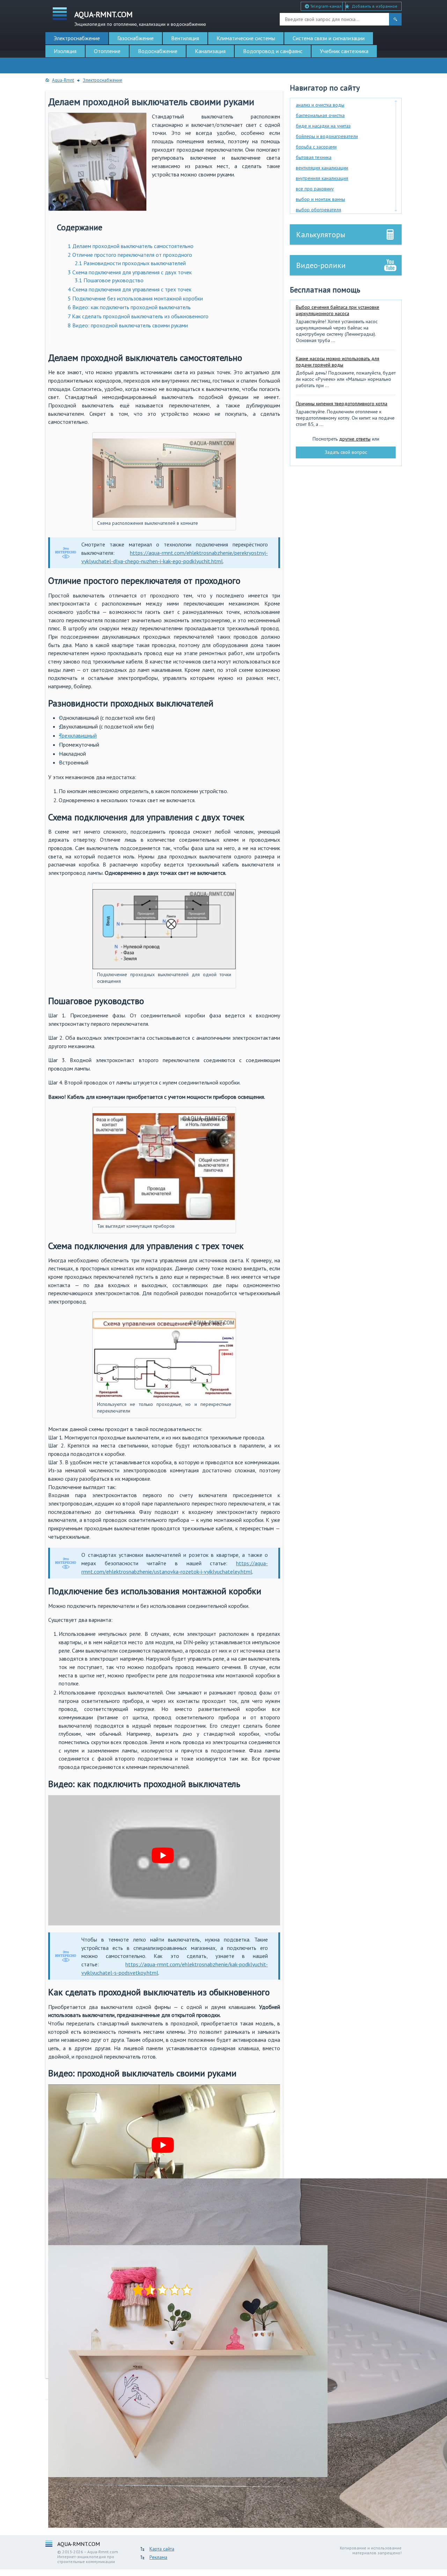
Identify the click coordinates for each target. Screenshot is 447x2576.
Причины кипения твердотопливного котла (342, 404)
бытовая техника (314, 157)
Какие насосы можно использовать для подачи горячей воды (338, 362)
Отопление (107, 51)
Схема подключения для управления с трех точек (130, 289)
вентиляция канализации (322, 168)
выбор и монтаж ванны (320, 199)
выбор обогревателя (318, 210)
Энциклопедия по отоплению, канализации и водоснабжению (140, 18)
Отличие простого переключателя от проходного (130, 255)
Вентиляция (185, 38)
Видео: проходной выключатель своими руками (128, 325)
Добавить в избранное (375, 6)
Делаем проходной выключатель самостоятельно (131, 246)
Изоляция (65, 51)
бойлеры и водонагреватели (327, 136)
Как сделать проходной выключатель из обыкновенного (138, 316)
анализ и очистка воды (320, 105)
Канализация (210, 51)
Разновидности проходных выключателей (130, 263)
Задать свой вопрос (346, 452)
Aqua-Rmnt (63, 80)
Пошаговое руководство (109, 280)
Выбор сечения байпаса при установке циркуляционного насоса (338, 310)
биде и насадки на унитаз (323, 126)
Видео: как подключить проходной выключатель (129, 307)
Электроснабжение (77, 38)
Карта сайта (162, 2549)
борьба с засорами (316, 147)
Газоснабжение (135, 38)
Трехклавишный (78, 735)
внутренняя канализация (322, 178)
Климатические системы (246, 38)
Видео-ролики (321, 265)
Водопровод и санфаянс (273, 51)
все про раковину (315, 189)
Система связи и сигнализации (329, 38)
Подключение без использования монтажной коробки (135, 298)
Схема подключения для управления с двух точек (130, 272)
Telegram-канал (325, 6)
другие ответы (355, 439)
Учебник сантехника (344, 51)
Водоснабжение (158, 51)
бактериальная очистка (320, 115)
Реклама (158, 2557)
